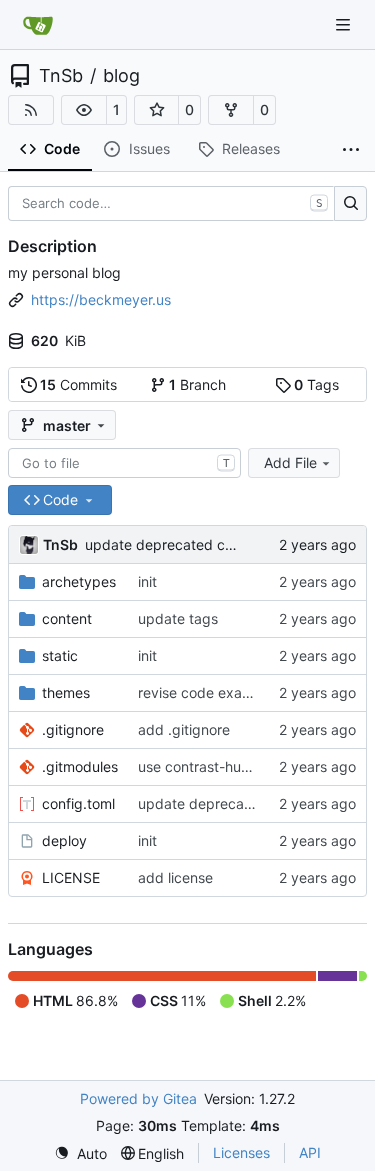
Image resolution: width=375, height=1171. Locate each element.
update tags (178, 618)
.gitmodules (80, 766)
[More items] (351, 150)
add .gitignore (184, 729)
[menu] (80, 1153)
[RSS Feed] (31, 110)
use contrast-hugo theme (220, 766)
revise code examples (209, 692)
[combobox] (124, 463)
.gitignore (73, 729)
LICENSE (71, 877)
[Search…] (350, 204)
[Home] (38, 25)
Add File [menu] (290, 462)
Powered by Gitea (138, 1098)
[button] (84, 110)
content (67, 618)
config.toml (78, 803)
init (147, 581)
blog (121, 76)
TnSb (61, 76)
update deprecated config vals (186, 544)
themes (66, 692)
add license (175, 877)
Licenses (241, 1152)
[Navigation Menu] (345, 24)
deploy (64, 840)
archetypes (79, 581)
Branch (197, 384)
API (310, 1152)
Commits (78, 384)
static (60, 655)
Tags (316, 384)
